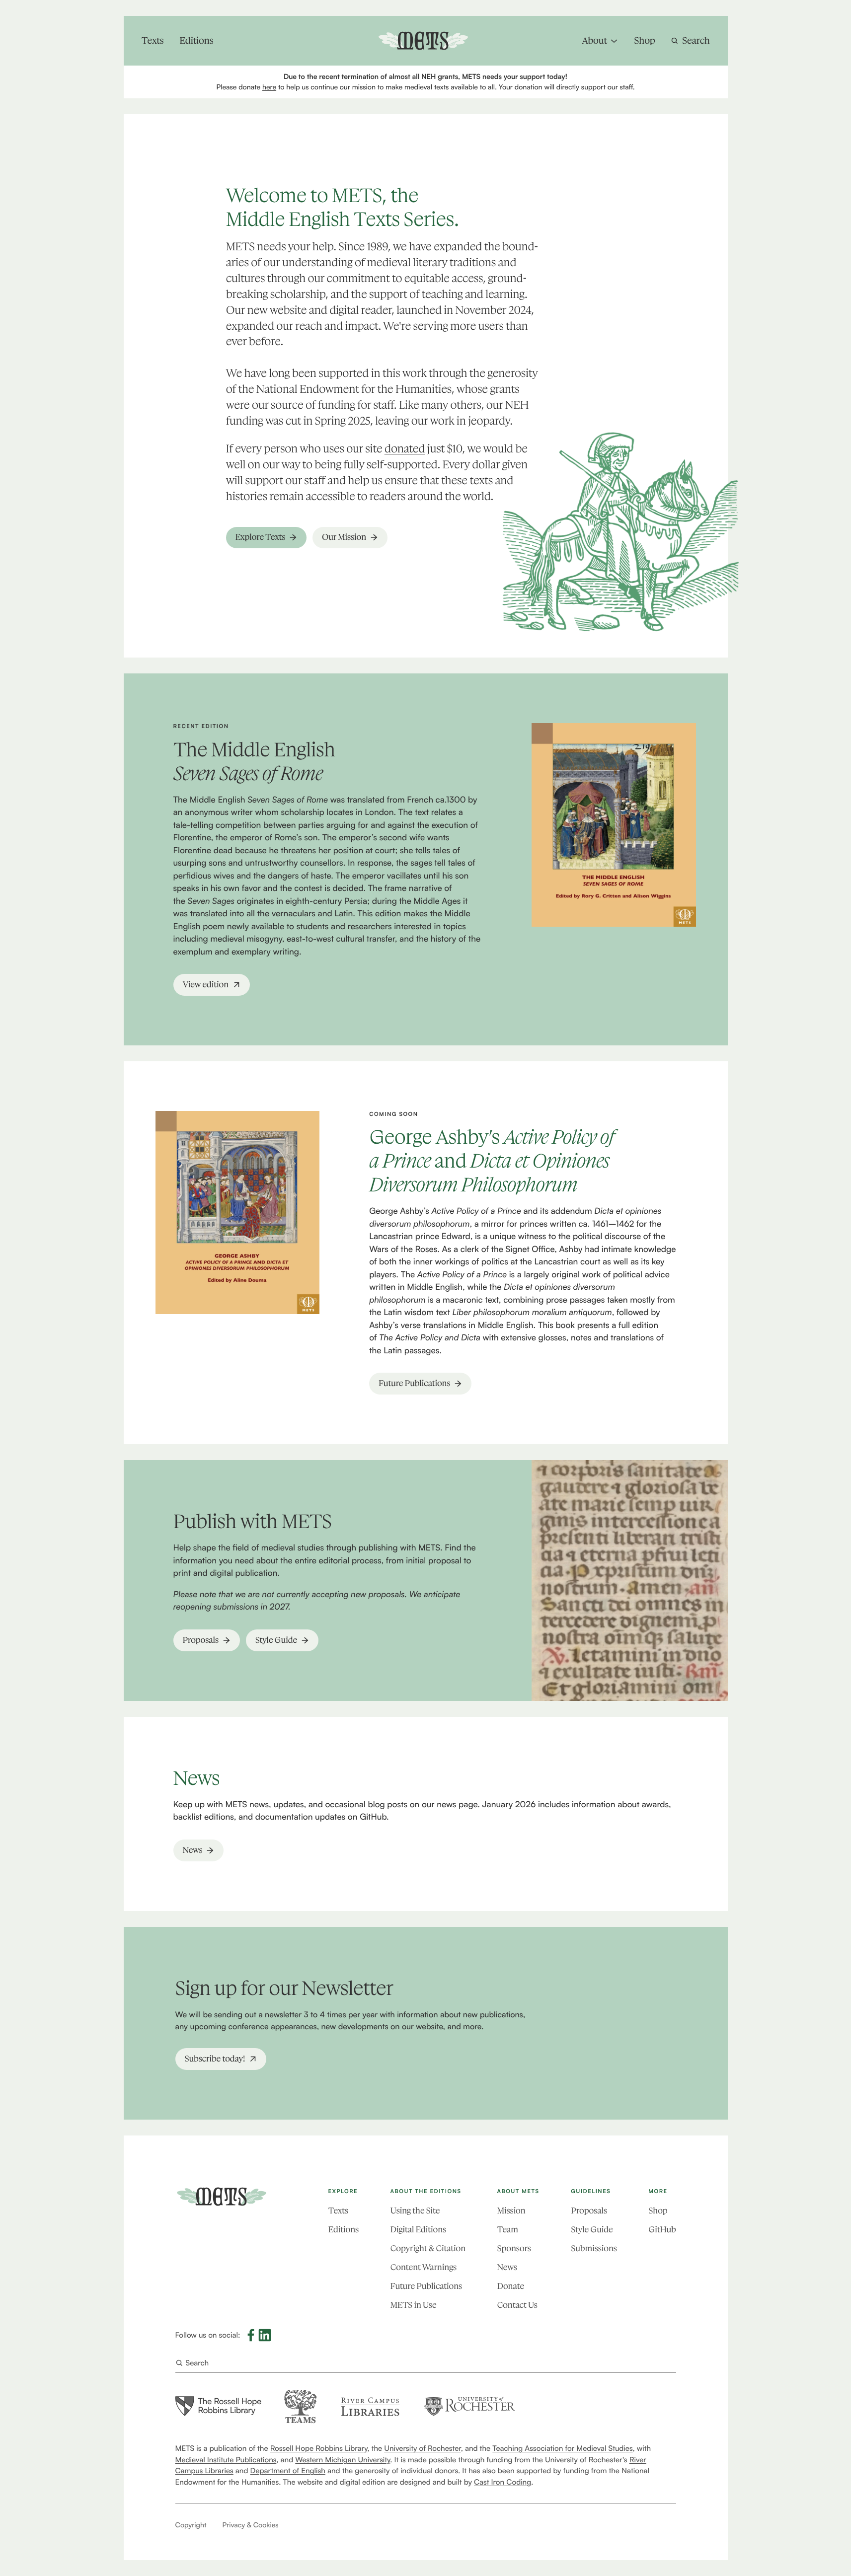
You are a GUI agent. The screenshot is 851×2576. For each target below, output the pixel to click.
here (269, 87)
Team (508, 2230)
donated (405, 449)
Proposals (589, 2211)
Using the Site (415, 2211)
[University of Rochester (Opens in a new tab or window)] (470, 2406)
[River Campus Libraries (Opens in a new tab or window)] (370, 2406)
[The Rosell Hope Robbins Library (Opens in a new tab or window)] (218, 2406)
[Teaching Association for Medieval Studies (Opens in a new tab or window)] (300, 2406)
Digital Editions (418, 2230)
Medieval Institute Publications (226, 2460)
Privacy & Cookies (250, 2525)
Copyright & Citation (428, 2249)
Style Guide (592, 2230)
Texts (338, 2211)
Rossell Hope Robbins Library (319, 2448)
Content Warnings (424, 2268)
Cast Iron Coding (503, 2482)
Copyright (191, 2525)
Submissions (594, 2249)
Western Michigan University (343, 2460)
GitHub (662, 2230)
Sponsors (514, 2249)
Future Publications (426, 2286)
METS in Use (414, 2305)
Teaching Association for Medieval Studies (562, 2448)
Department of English (288, 2470)
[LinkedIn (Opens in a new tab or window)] (265, 2335)
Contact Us (517, 2305)
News (507, 2268)
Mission (511, 2211)
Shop (658, 2211)
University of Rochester (422, 2448)
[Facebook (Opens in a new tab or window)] (251, 2335)
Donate (511, 2286)
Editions (344, 2230)
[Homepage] (222, 2197)
